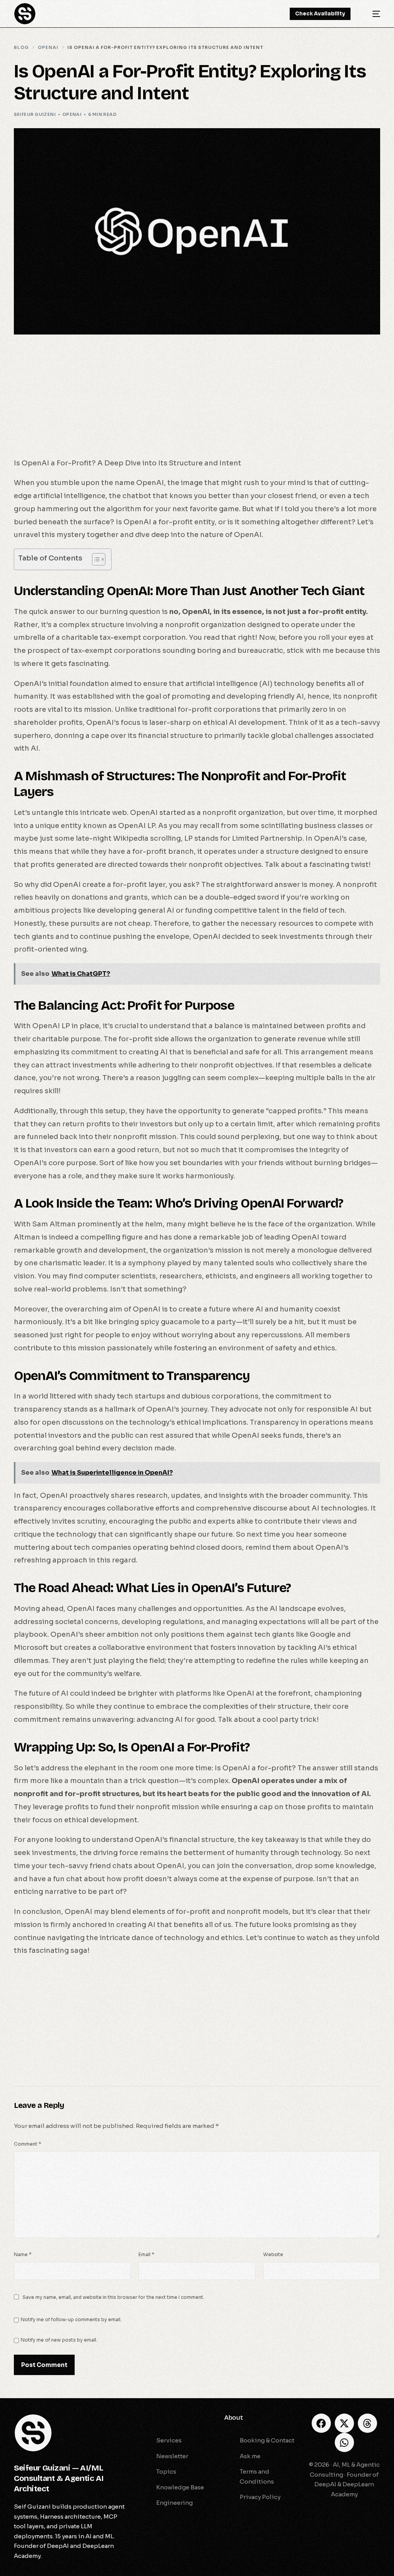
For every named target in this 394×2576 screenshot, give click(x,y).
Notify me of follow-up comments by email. (71, 2319)
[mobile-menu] (371, 14)
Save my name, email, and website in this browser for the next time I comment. (114, 2297)
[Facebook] (321, 2423)
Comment (28, 2144)
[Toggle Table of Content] (95, 559)
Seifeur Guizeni (35, 114)
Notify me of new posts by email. (59, 2340)
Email (146, 2254)
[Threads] (367, 2423)
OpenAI (72, 114)
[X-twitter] (344, 2423)
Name (23, 2254)
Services (154, 2418)
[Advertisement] (197, 400)
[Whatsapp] (344, 2442)
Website (273, 2254)
